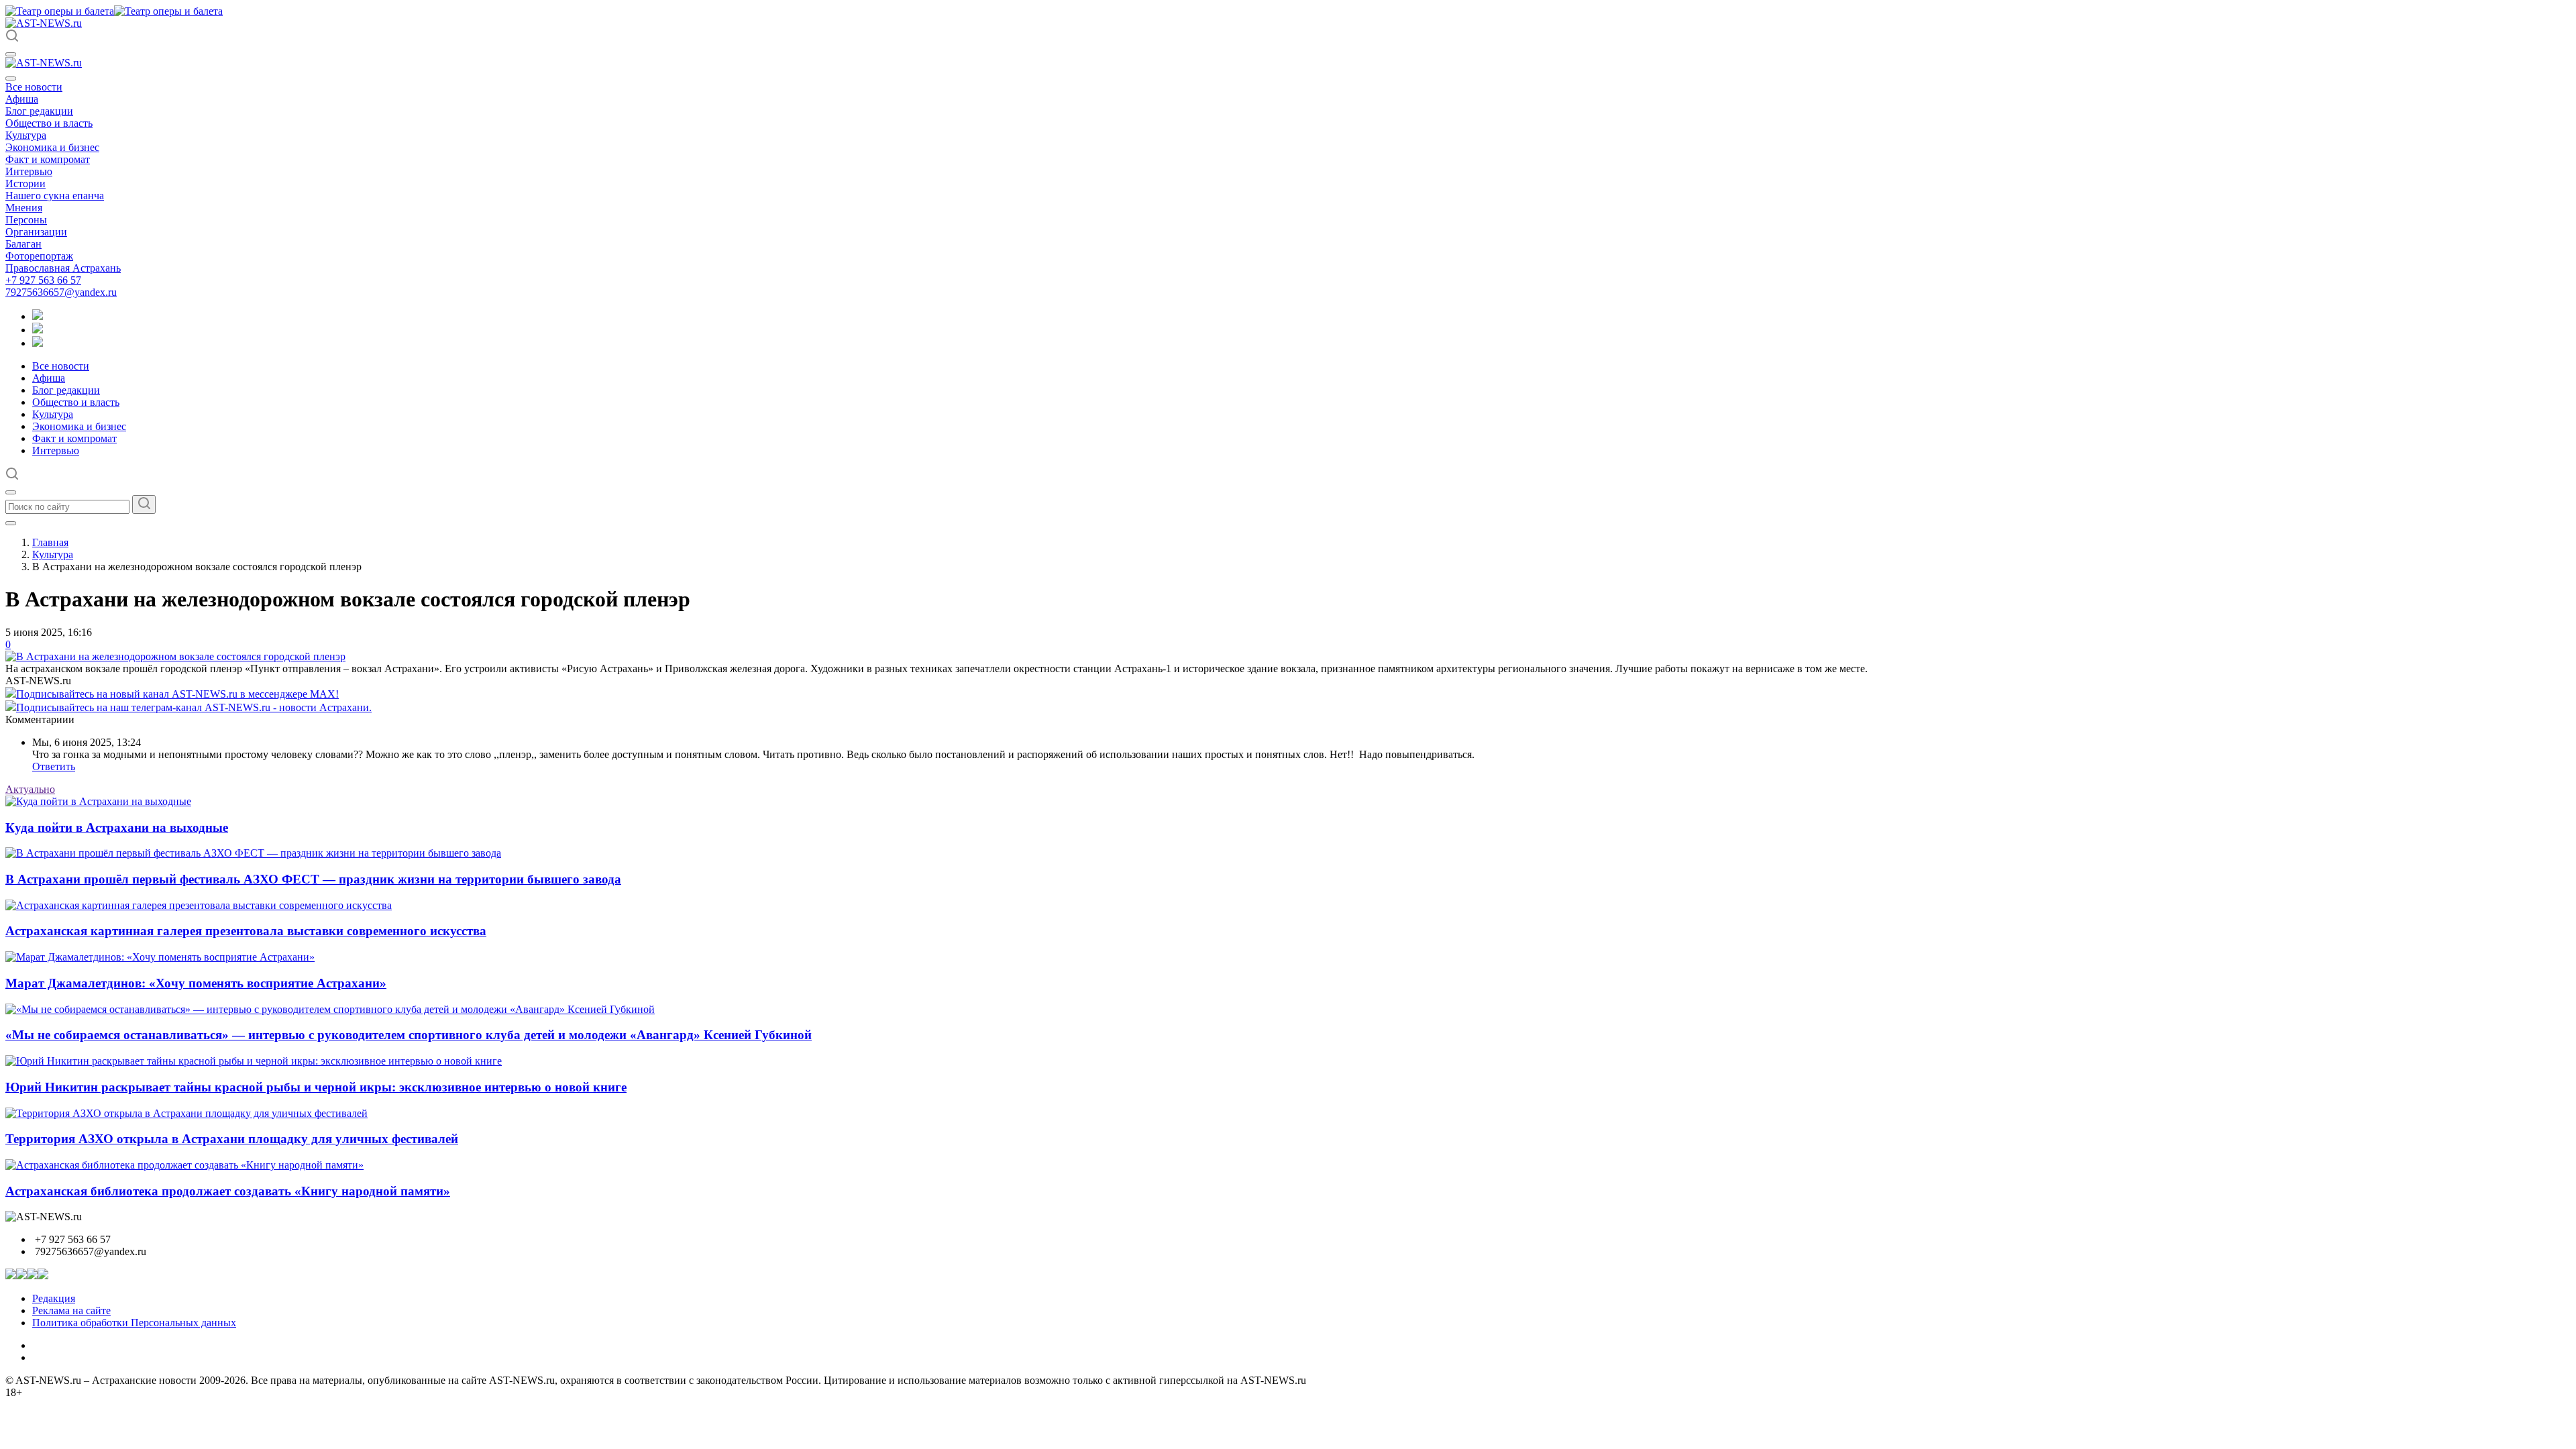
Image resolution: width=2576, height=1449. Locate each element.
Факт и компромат (48, 159)
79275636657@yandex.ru (61, 292)
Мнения (24, 208)
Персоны (26, 220)
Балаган (23, 244)
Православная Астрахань (63, 268)
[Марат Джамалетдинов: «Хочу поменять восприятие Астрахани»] (160, 957)
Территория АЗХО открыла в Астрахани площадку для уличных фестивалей (232, 1139)
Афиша (22, 99)
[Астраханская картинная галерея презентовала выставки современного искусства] (199, 905)
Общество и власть (49, 123)
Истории (25, 183)
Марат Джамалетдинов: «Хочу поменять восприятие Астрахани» (196, 983)
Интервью (29, 171)
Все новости (34, 87)
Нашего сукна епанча (55, 196)
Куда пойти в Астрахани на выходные (117, 827)
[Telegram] (38, 316)
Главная (50, 542)
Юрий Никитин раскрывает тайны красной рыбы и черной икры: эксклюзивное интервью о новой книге (316, 1087)
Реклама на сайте (71, 1310)
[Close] (11, 78)
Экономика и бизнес (52, 147)
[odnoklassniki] (38, 330)
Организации (36, 232)
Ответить (54, 766)
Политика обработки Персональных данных (134, 1323)
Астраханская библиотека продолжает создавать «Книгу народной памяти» (228, 1191)
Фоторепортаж (39, 256)
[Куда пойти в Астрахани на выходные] (98, 801)
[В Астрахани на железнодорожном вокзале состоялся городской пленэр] (175, 656)
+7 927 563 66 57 (43, 280)
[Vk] (38, 343)
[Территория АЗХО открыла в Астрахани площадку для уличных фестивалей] (186, 1113)
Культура (26, 135)
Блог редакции (39, 111)
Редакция (54, 1298)
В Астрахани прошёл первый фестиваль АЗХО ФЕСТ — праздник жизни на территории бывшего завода (313, 879)
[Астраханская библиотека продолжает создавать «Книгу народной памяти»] (184, 1165)
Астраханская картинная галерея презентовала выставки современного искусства (246, 931)
